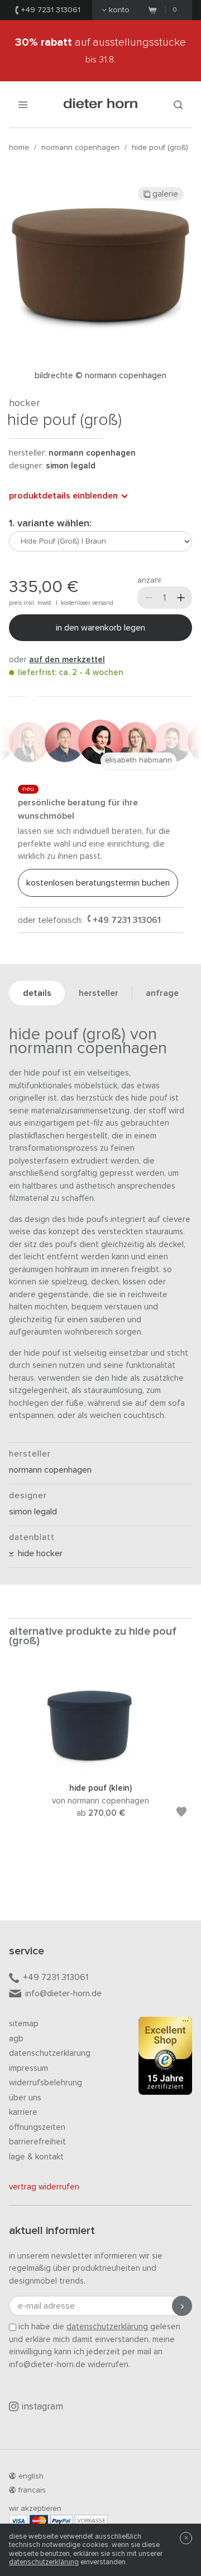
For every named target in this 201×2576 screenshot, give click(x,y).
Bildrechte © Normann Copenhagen (100, 376)
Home (19, 148)
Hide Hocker (38, 1553)
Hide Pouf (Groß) (160, 148)
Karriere (23, 2112)
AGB (16, 2039)
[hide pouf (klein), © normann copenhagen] (100, 1768)
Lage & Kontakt (36, 2157)
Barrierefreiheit (37, 2142)
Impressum (28, 2068)
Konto (119, 10)
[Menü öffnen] (23, 104)
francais (32, 2490)
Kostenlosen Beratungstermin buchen (98, 883)
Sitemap (24, 2024)
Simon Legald (71, 466)
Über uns (25, 2098)
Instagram (42, 2407)
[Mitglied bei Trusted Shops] (165, 2058)
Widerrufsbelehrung (46, 2083)
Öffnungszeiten (37, 2127)
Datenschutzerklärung (50, 2053)
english (31, 2476)
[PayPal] (61, 2521)
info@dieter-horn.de (63, 1993)
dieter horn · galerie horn (101, 104)
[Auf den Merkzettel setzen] (181, 1814)
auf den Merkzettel (67, 660)
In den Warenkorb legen (100, 628)
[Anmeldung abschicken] (182, 2306)
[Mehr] (181, 598)
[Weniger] (149, 598)
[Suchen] (178, 104)
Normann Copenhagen (80, 148)
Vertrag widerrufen (44, 2187)
